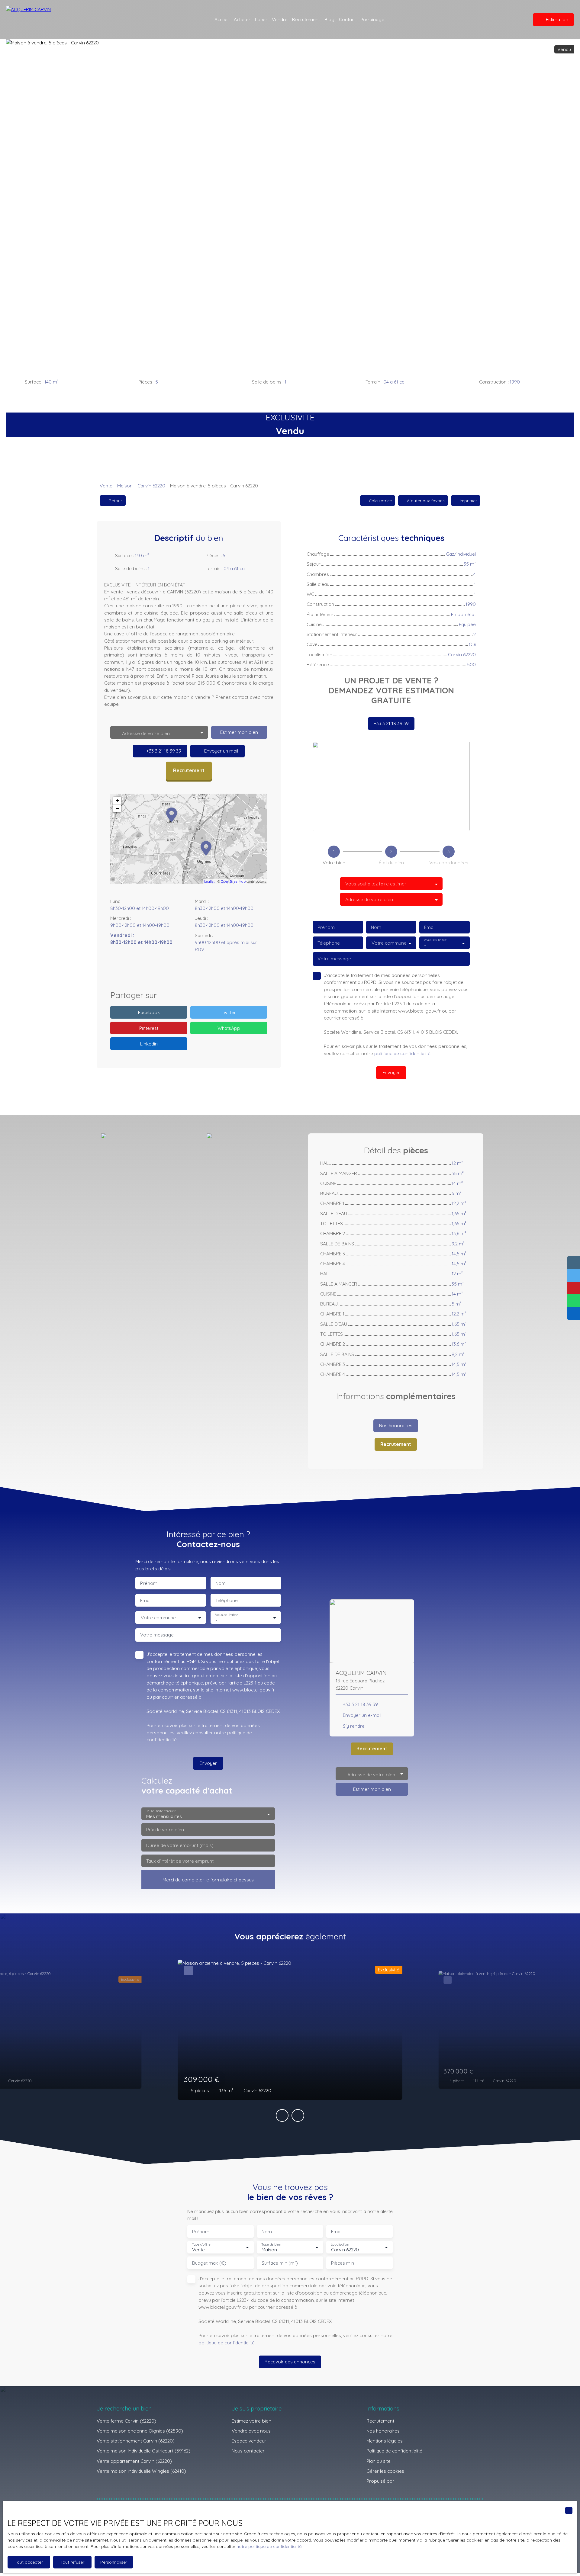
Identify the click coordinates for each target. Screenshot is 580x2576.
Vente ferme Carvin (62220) (126, 2421)
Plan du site (379, 2461)
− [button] (117, 808)
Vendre (280, 19)
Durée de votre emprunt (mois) (180, 1845)
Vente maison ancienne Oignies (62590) (140, 2431)
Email (430, 927)
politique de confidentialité (402, 1053)
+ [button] (117, 800)
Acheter (242, 19)
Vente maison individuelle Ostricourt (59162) (143, 2451)
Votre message (334, 959)
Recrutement (306, 19)
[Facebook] (170, 972)
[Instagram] (182, 972)
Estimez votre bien (251, 2421)
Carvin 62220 (151, 486)
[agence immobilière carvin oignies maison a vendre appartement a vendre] (517, 20)
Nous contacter (248, 2451)
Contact (347, 19)
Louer (261, 19)
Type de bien (271, 2245)
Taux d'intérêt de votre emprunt (180, 1861)
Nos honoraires (383, 2431)
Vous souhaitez (435, 940)
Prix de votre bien (165, 1830)
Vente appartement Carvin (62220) (134, 2461)
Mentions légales (385, 2441)
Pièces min (343, 2263)
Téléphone (329, 943)
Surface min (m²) (280, 2263)
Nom (376, 927)
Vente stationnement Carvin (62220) (136, 2441)
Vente (106, 486)
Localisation (340, 2245)
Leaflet (209, 882)
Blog (329, 19)
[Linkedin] (195, 972)
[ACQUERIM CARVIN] (45, 20)
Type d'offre (201, 2245)
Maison (125, 486)
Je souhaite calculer (161, 1811)
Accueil (222, 19)
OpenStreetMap (233, 882)
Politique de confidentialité (394, 2451)
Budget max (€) (209, 2263)
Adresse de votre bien (369, 899)
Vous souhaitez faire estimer (376, 884)
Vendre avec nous (251, 2431)
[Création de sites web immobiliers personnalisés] (410, 2481)
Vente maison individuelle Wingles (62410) (141, 2471)
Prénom (326, 927)
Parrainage (372, 19)
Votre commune (389, 943)
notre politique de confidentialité (269, 2546)
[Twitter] (208, 972)
